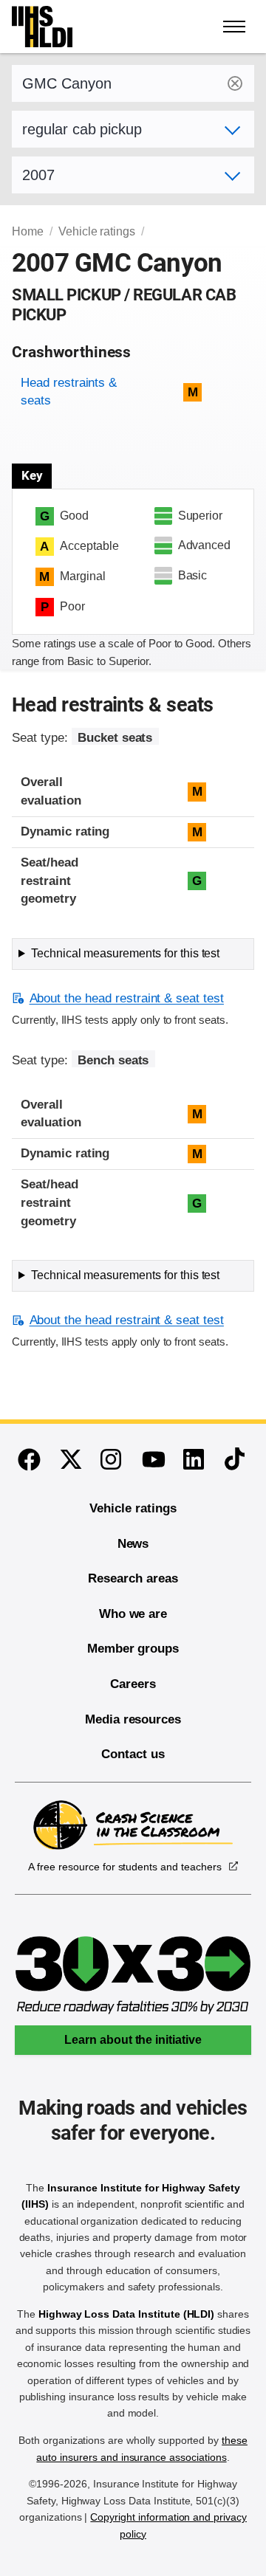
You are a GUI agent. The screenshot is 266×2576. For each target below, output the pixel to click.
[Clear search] (235, 83)
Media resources (133, 1719)
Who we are (133, 1614)
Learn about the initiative (133, 2040)
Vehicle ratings (97, 231)
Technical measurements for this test (125, 953)
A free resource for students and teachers (125, 1867)
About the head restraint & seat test (127, 998)
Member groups (133, 1649)
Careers (133, 1684)
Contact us (133, 1754)
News (133, 1544)
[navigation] (235, 27)
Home (28, 231)
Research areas (133, 1578)
